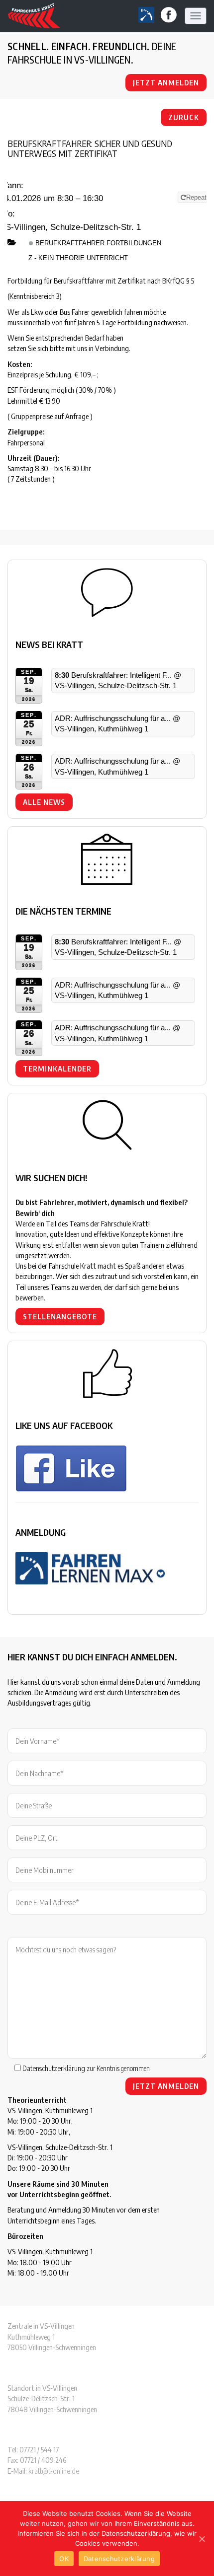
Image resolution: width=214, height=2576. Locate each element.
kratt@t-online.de (54, 2471)
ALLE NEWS (44, 802)
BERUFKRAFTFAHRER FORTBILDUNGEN (97, 243)
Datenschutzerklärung (54, 2068)
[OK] (202, 2539)
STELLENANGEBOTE (60, 1316)
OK (64, 2559)
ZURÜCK (184, 117)
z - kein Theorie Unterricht (78, 258)
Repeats (199, 197)
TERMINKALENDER (57, 1069)
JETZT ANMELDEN (166, 82)
